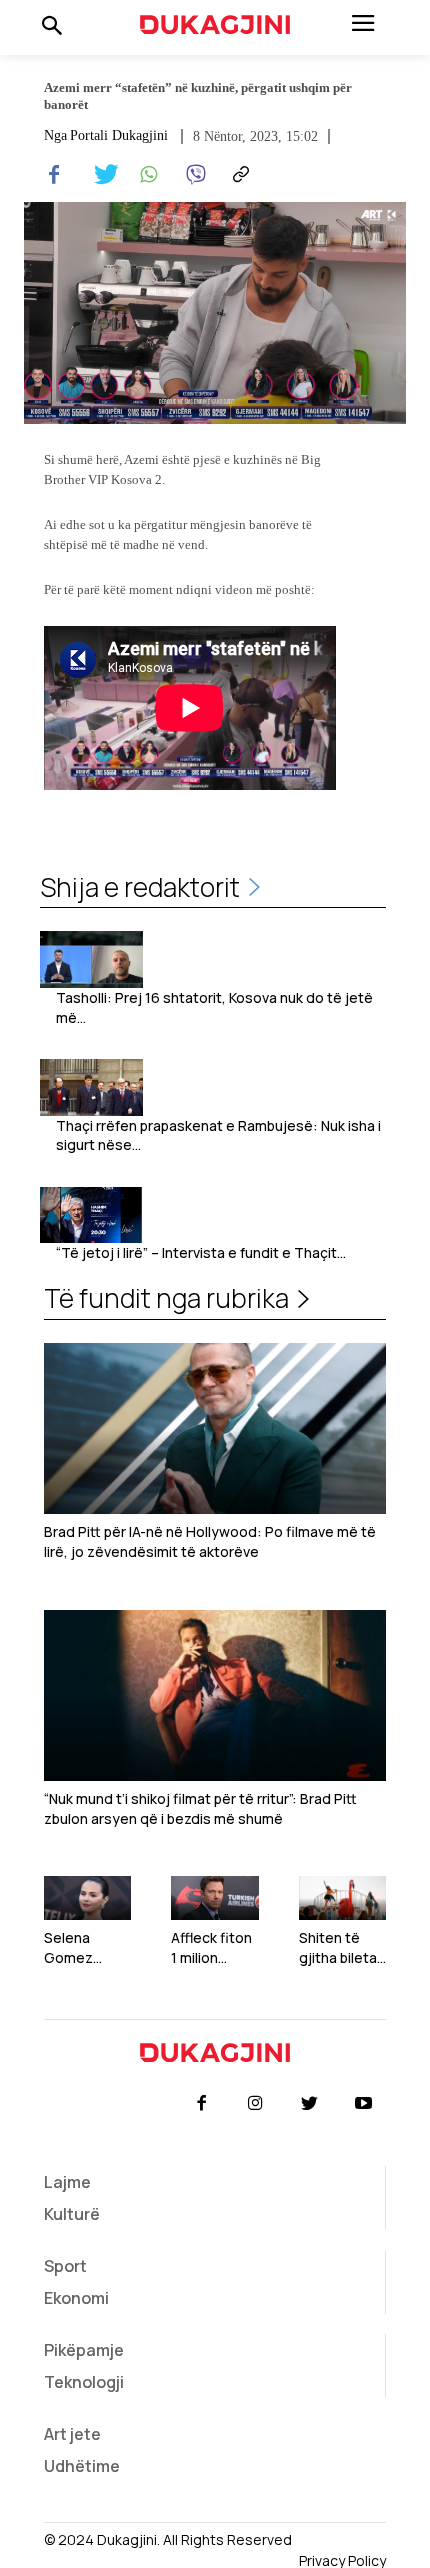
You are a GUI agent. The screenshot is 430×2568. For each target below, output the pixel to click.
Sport (65, 2266)
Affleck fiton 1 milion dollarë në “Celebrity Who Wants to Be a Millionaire (211, 1947)
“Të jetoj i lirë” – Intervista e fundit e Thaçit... (201, 1252)
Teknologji (84, 2382)
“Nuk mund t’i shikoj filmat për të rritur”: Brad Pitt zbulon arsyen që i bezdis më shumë (200, 1808)
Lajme (67, 2182)
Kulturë (72, 2214)
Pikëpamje (84, 2350)
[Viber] (192, 175)
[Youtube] (364, 2104)
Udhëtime (82, 2466)
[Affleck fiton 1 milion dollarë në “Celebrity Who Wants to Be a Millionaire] (214, 1898)
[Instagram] (255, 2104)
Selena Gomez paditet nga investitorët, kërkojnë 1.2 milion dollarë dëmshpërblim (87, 1947)
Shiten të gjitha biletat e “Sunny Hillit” (341, 1947)
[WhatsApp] (146, 175)
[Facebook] (54, 175)
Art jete (72, 2434)
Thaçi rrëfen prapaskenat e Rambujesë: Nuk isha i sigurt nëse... (218, 1135)
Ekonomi (76, 2298)
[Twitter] (100, 175)
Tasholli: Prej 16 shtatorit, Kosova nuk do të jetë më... (214, 1007)
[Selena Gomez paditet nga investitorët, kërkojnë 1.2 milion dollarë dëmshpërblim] (87, 1898)
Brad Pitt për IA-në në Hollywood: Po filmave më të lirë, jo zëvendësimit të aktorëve (210, 1541)
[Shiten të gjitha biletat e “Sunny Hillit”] (342, 1898)
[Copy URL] (238, 175)
